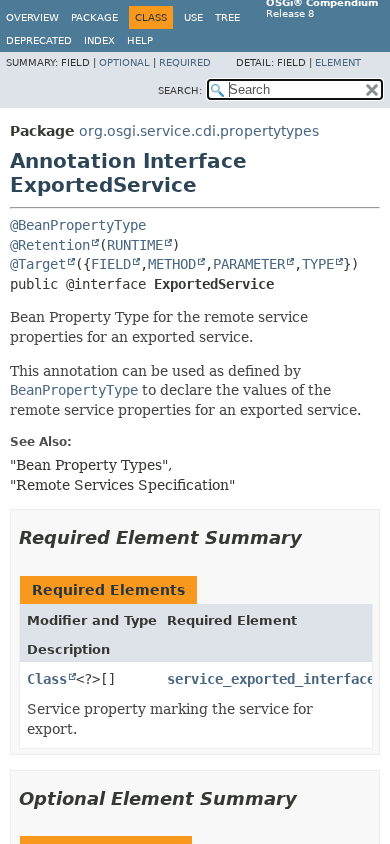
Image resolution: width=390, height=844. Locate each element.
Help (140, 40)
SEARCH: (180, 90)
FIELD (111, 264)
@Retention (50, 245)
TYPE (318, 264)
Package (94, 17)
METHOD (172, 264)
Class (47, 679)
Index (99, 40)
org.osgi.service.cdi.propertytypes (199, 131)
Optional (124, 62)
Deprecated (39, 40)
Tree (227, 17)
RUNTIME (135, 245)
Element (338, 62)
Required (185, 62)
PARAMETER (249, 264)
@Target (38, 264)
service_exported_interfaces (275, 679)
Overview (32, 17)
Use (193, 17)
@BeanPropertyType (78, 225)
